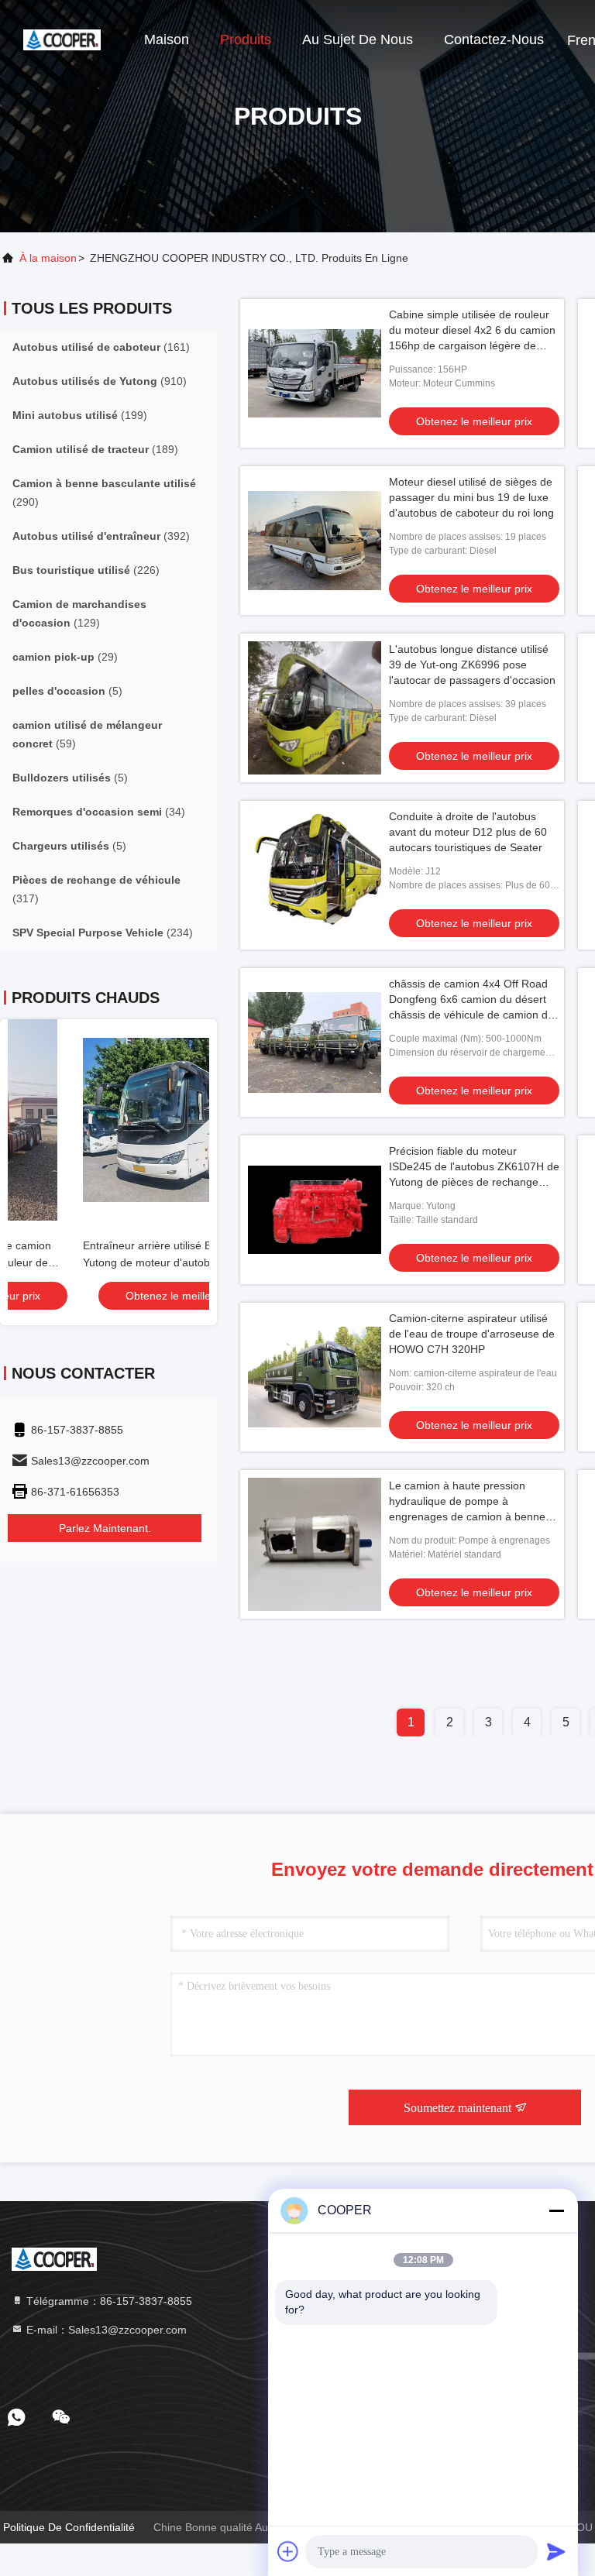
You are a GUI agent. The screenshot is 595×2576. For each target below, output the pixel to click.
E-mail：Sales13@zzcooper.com (105, 2330)
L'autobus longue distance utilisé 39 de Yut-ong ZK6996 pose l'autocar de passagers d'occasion (472, 665)
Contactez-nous (494, 39)
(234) (103, 933)
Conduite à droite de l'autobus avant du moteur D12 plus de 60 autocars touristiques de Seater (468, 832)
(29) (65, 657)
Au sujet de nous (358, 39)
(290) (104, 493)
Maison (167, 39)
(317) (96, 889)
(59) (87, 734)
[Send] (556, 2551)
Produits (246, 39)
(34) (99, 812)
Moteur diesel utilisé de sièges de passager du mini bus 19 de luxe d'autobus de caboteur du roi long (471, 497)
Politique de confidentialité (69, 2527)
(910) (100, 381)
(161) (101, 347)
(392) (101, 536)
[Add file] (288, 2551)
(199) (80, 415)
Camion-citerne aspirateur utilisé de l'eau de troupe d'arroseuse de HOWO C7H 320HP (472, 1334)
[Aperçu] (62, 39)
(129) (79, 613)
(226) (86, 570)
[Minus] (556, 2210)
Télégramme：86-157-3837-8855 (108, 2301)
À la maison (48, 258)
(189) (95, 449)
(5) (67, 691)
